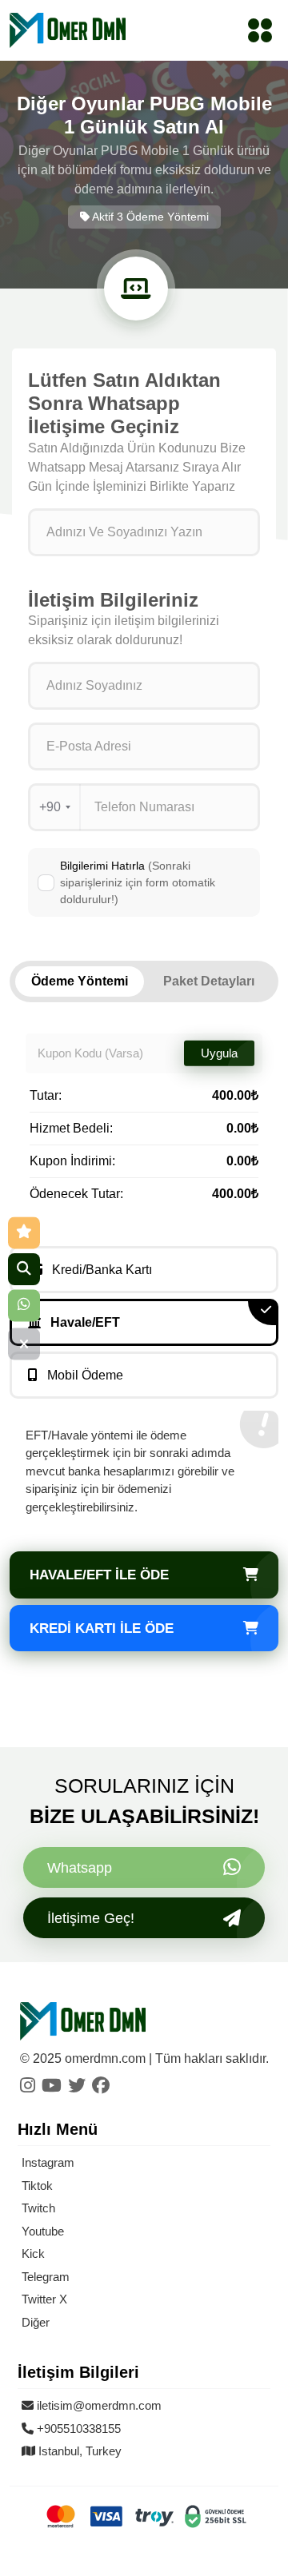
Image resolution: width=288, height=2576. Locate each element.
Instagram (48, 2162)
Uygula (219, 1053)
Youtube (43, 2231)
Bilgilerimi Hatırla (138, 882)
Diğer (36, 2322)
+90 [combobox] (50, 807)
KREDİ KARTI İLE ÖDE (102, 1628)
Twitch (38, 2208)
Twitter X (44, 2299)
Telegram (46, 2277)
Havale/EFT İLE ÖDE (99, 1575)
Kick (33, 2254)
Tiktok (37, 2186)
